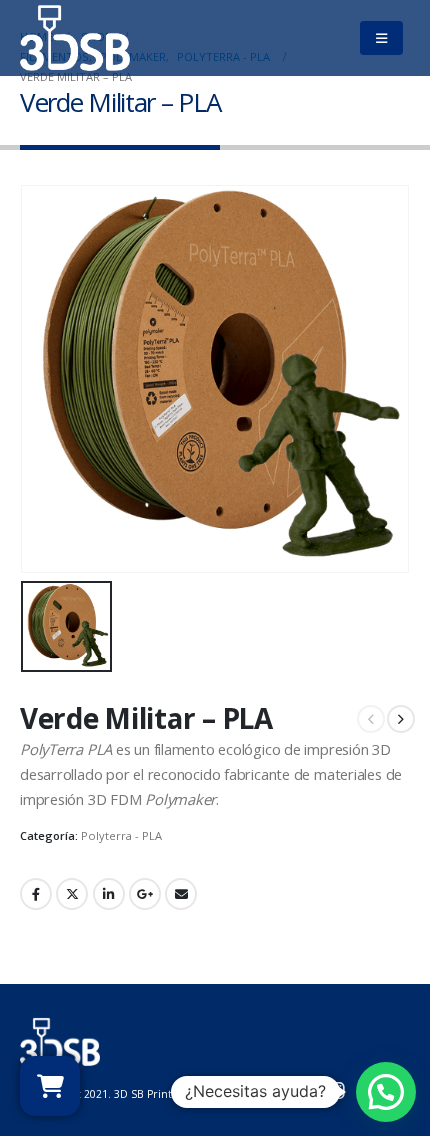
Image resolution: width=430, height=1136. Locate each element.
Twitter (72, 894)
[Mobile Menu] (381, 38)
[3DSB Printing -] (75, 38)
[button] (386, 1092)
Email (181, 894)
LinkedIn (109, 894)
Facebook (36, 894)
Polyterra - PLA (121, 835)
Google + (145, 894)
